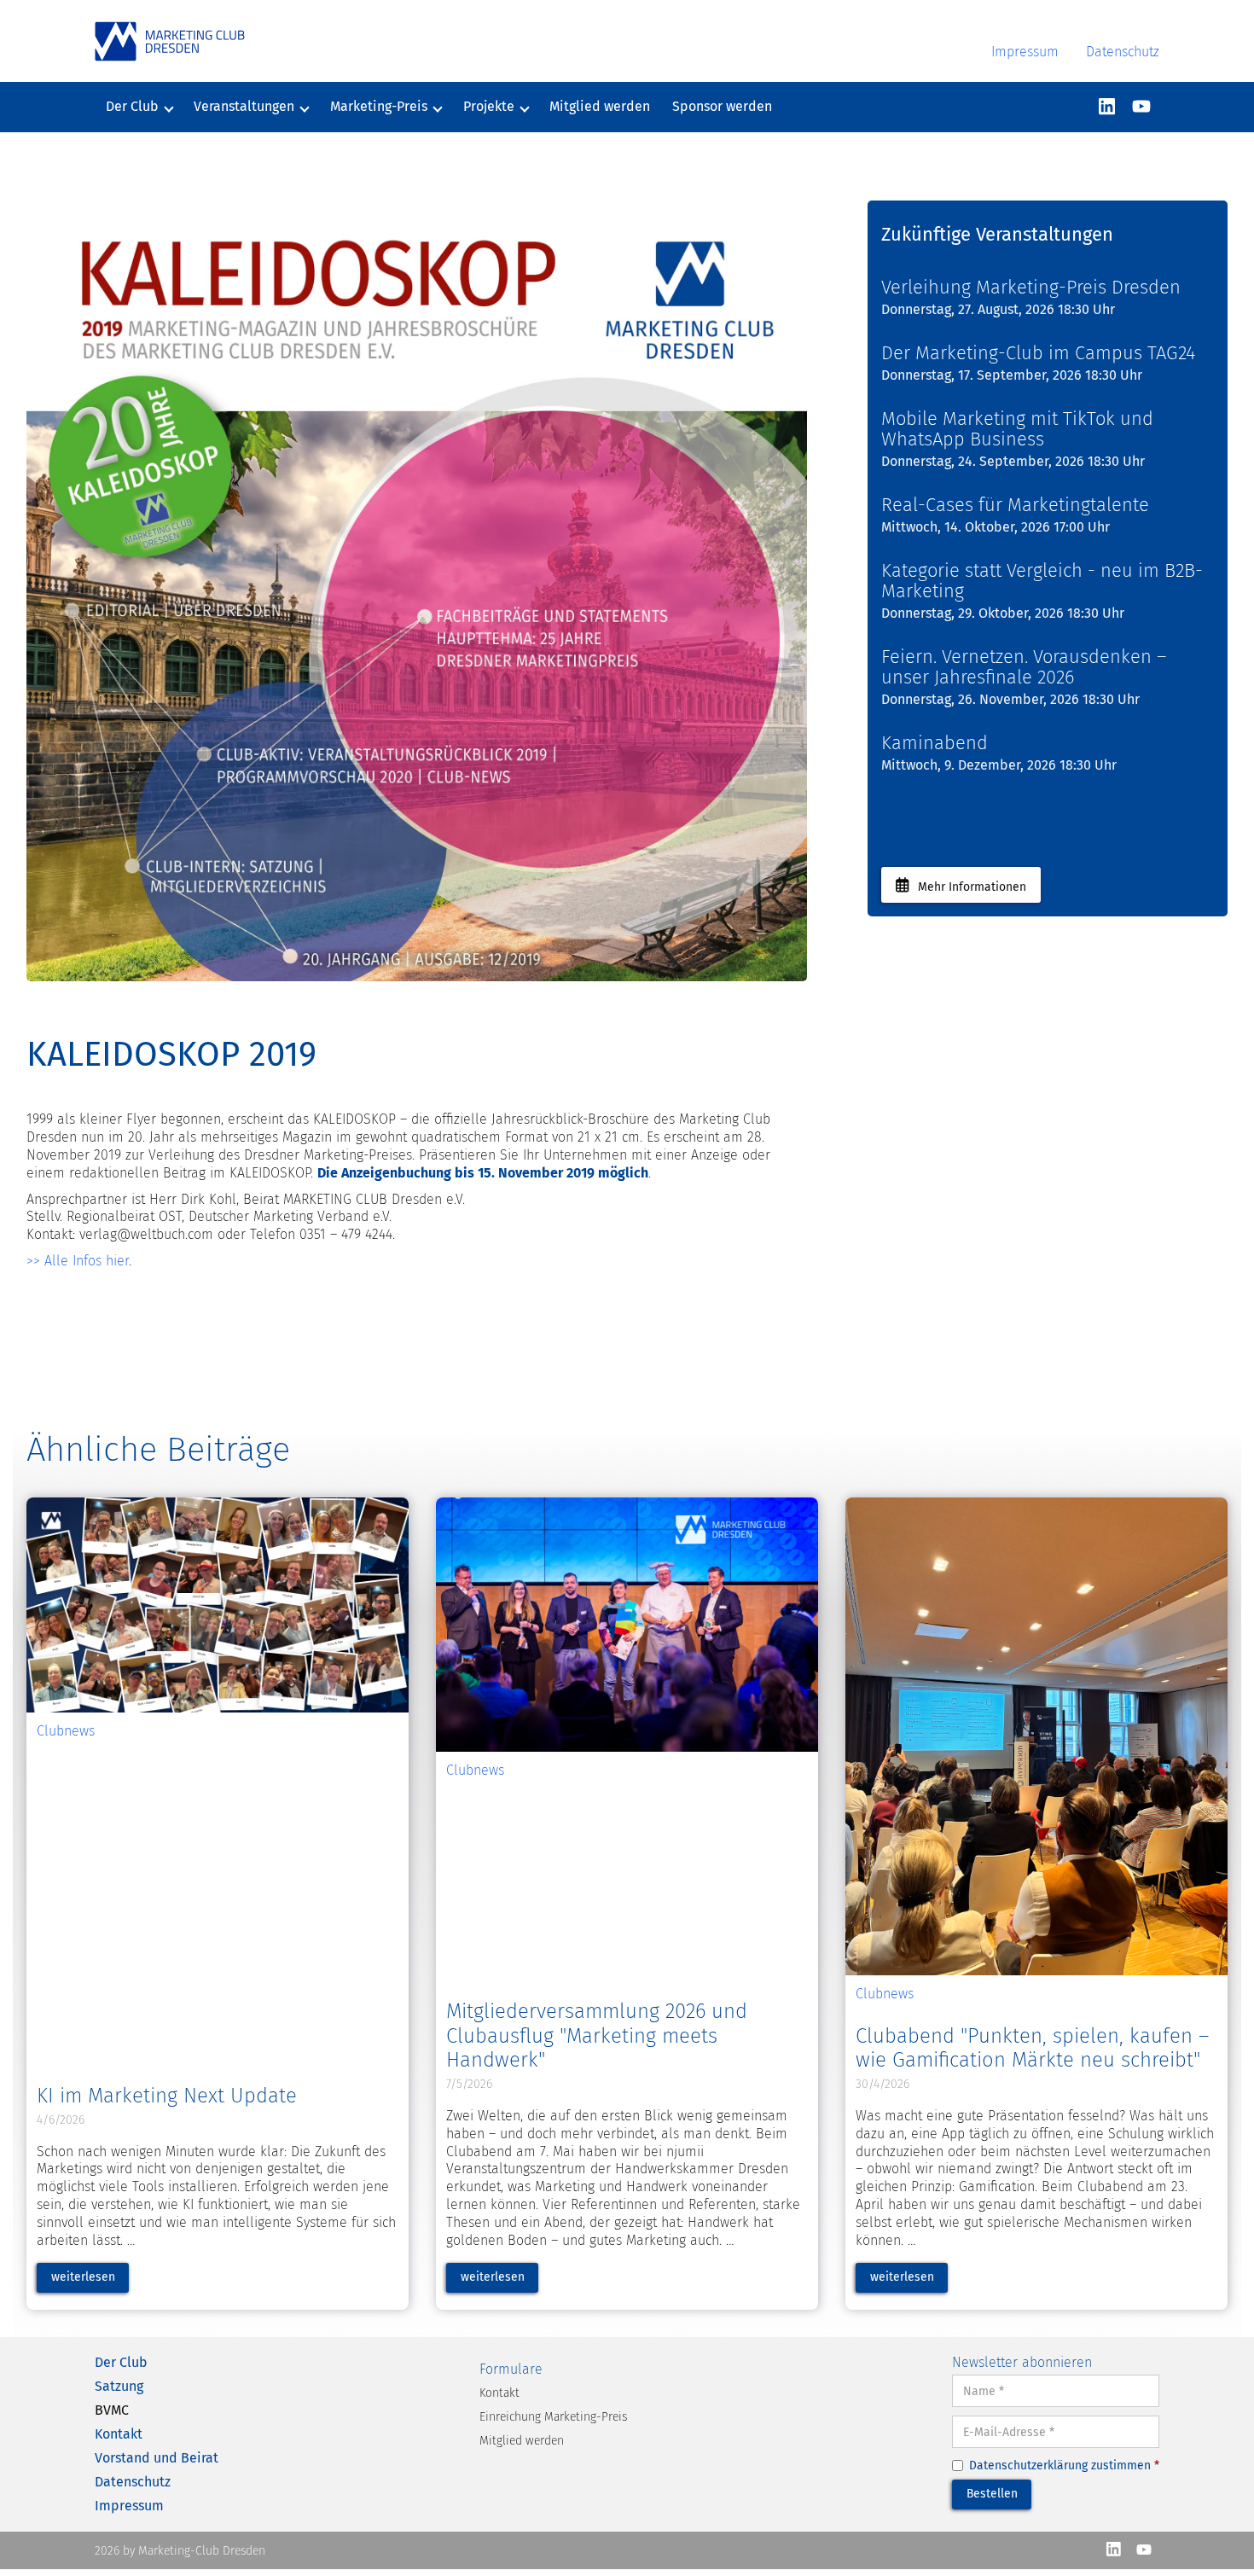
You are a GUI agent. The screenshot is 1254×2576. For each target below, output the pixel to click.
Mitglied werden (600, 106)
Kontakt (119, 2434)
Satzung (119, 2386)
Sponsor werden (722, 106)
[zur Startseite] (170, 41)
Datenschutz (1123, 52)
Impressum (1025, 52)
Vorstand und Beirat (157, 2458)
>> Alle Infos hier (78, 1261)
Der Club (121, 2362)
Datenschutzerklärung (1028, 2466)
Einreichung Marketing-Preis (553, 2417)
